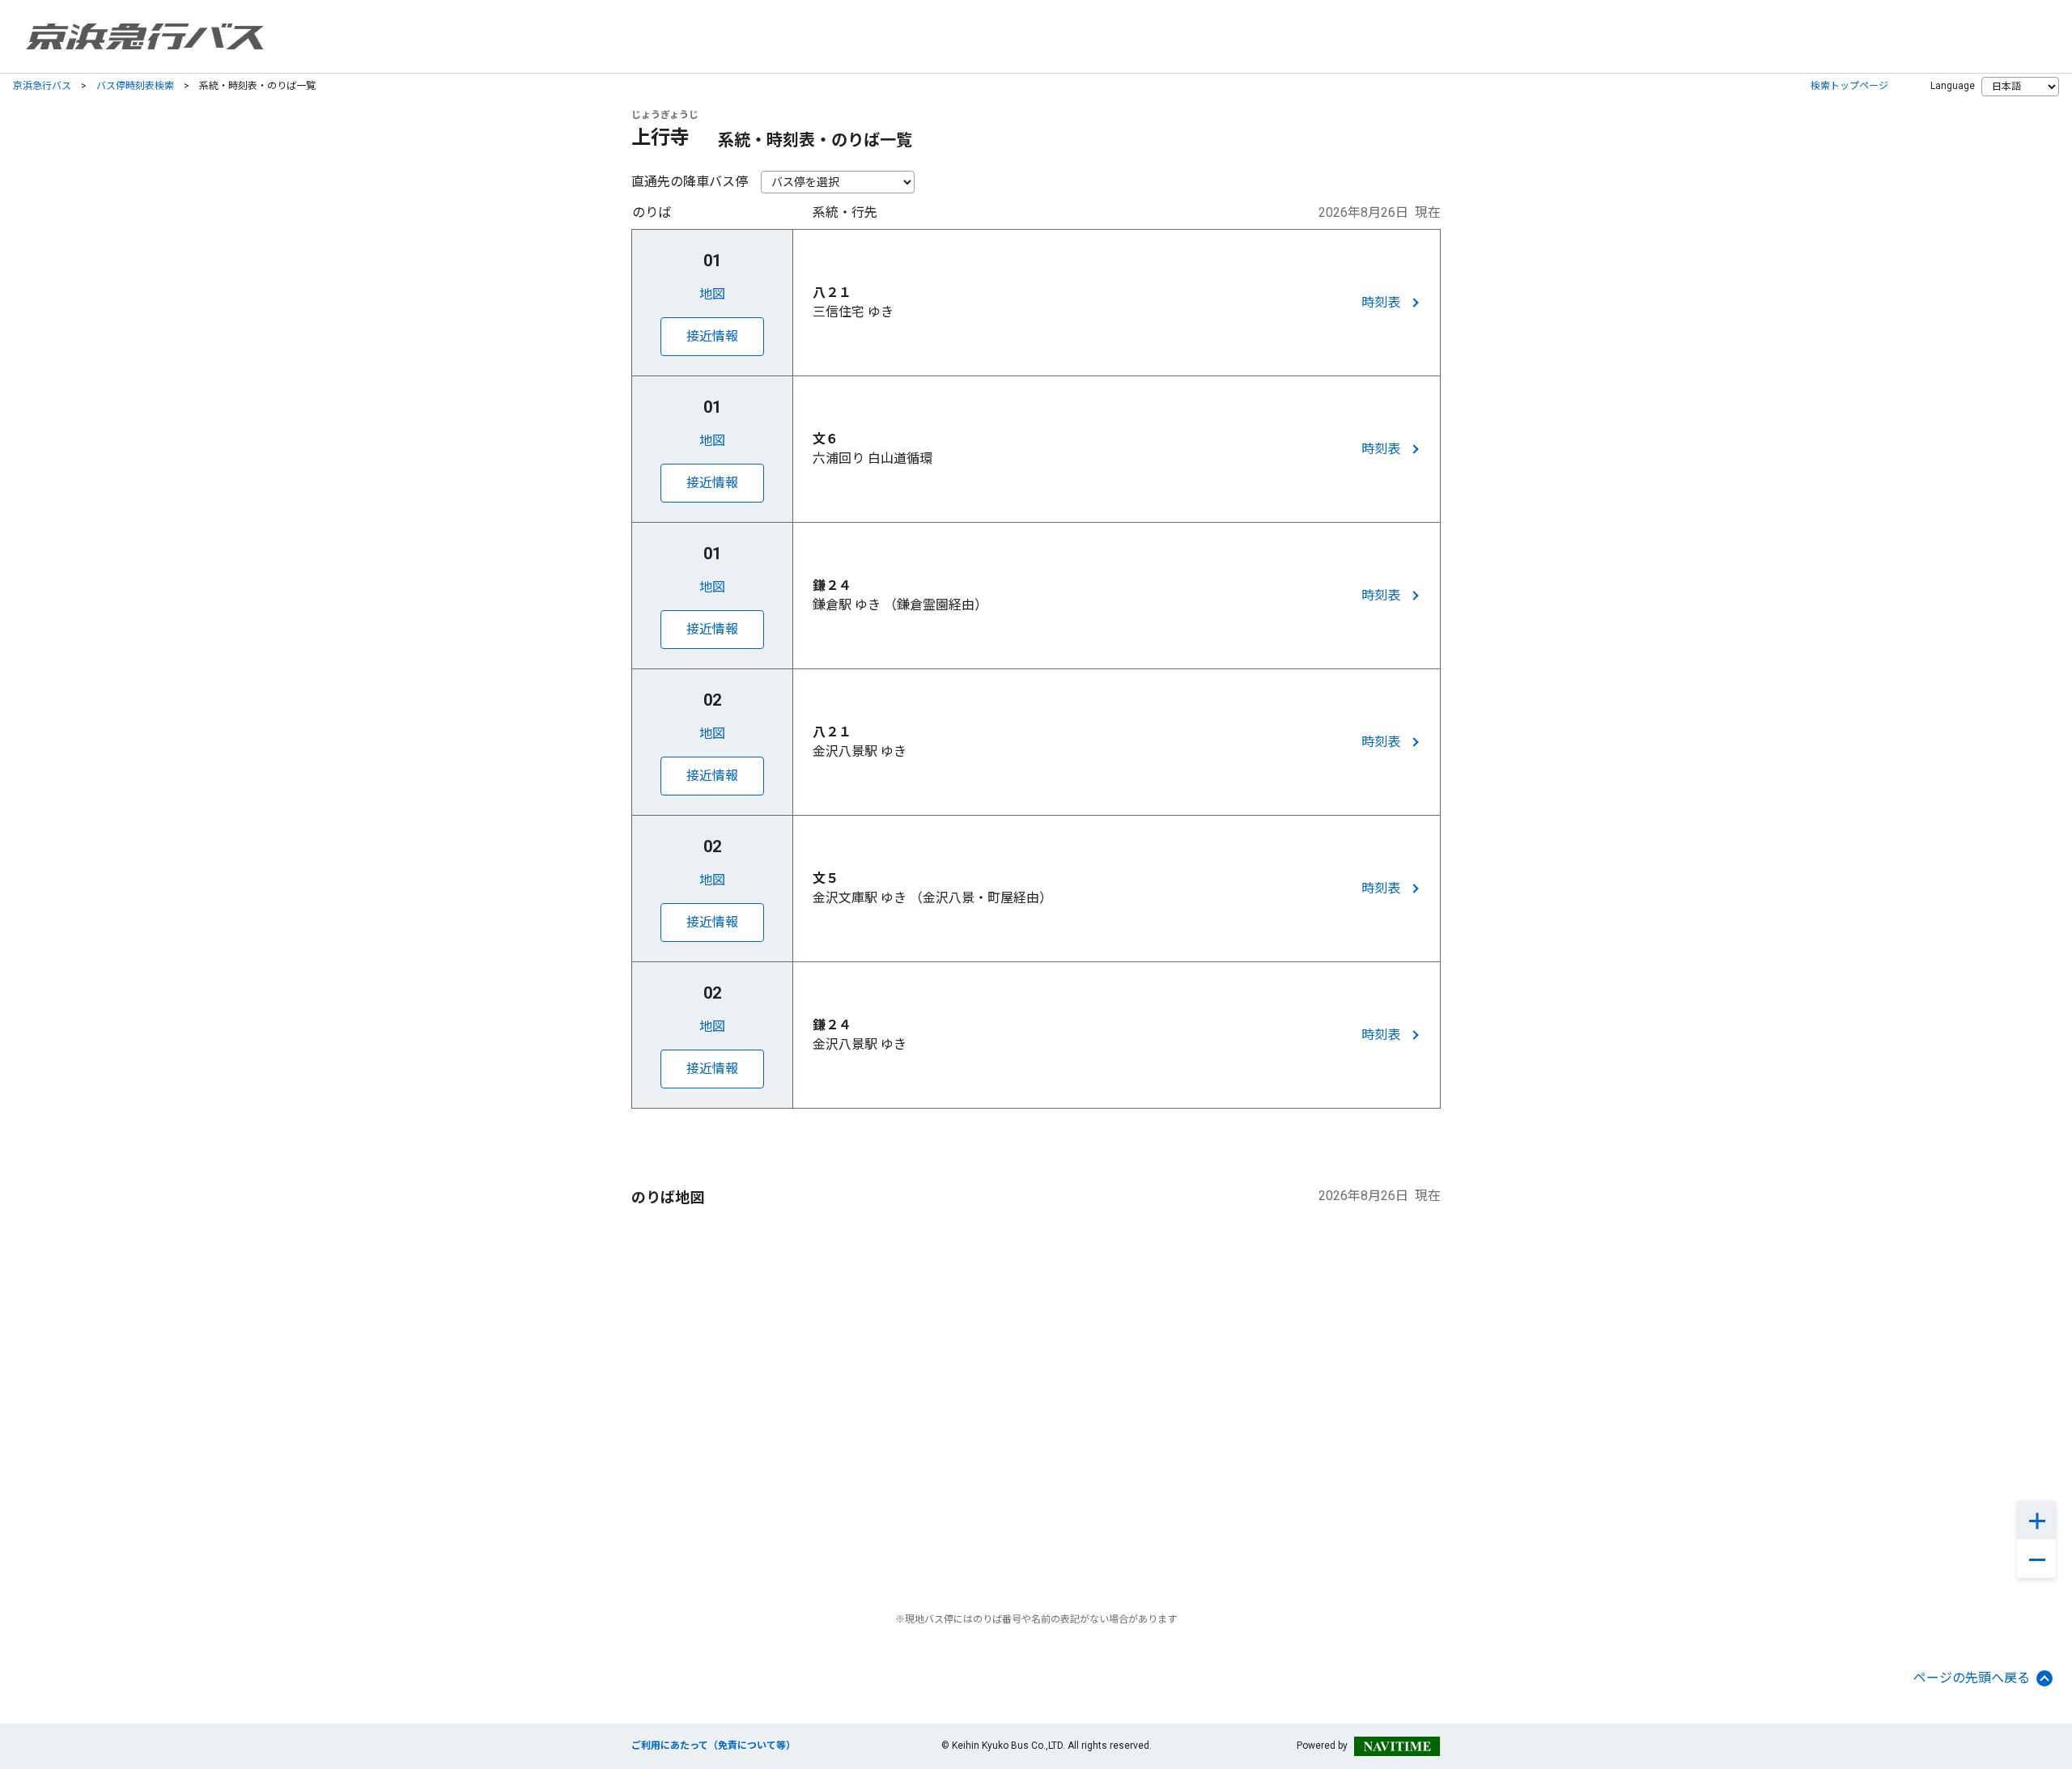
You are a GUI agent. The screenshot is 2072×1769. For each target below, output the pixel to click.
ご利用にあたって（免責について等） (713, 1746)
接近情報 (712, 336)
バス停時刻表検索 (135, 86)
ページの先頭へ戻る (1972, 1678)
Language (1953, 86)
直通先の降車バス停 (690, 182)
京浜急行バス (42, 86)
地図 (712, 294)
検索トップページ (1849, 86)
